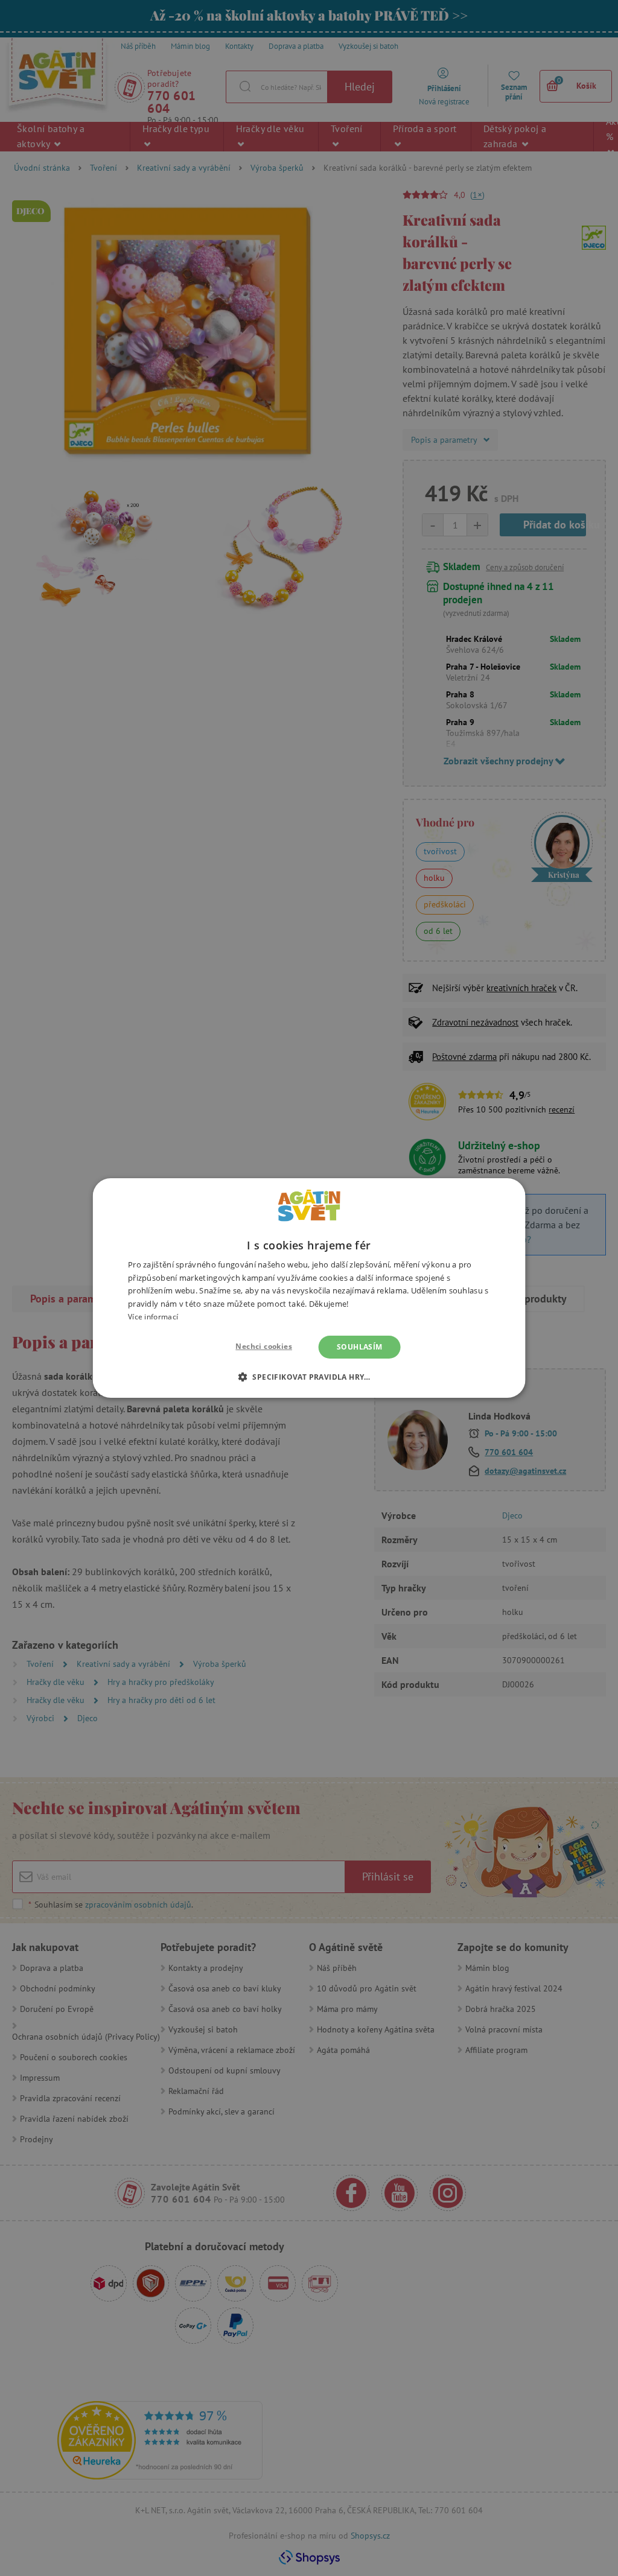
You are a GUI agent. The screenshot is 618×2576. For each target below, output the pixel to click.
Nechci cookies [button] (264, 1346)
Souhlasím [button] (360, 1347)
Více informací (153, 1317)
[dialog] (309, 1288)
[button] (309, 1377)
